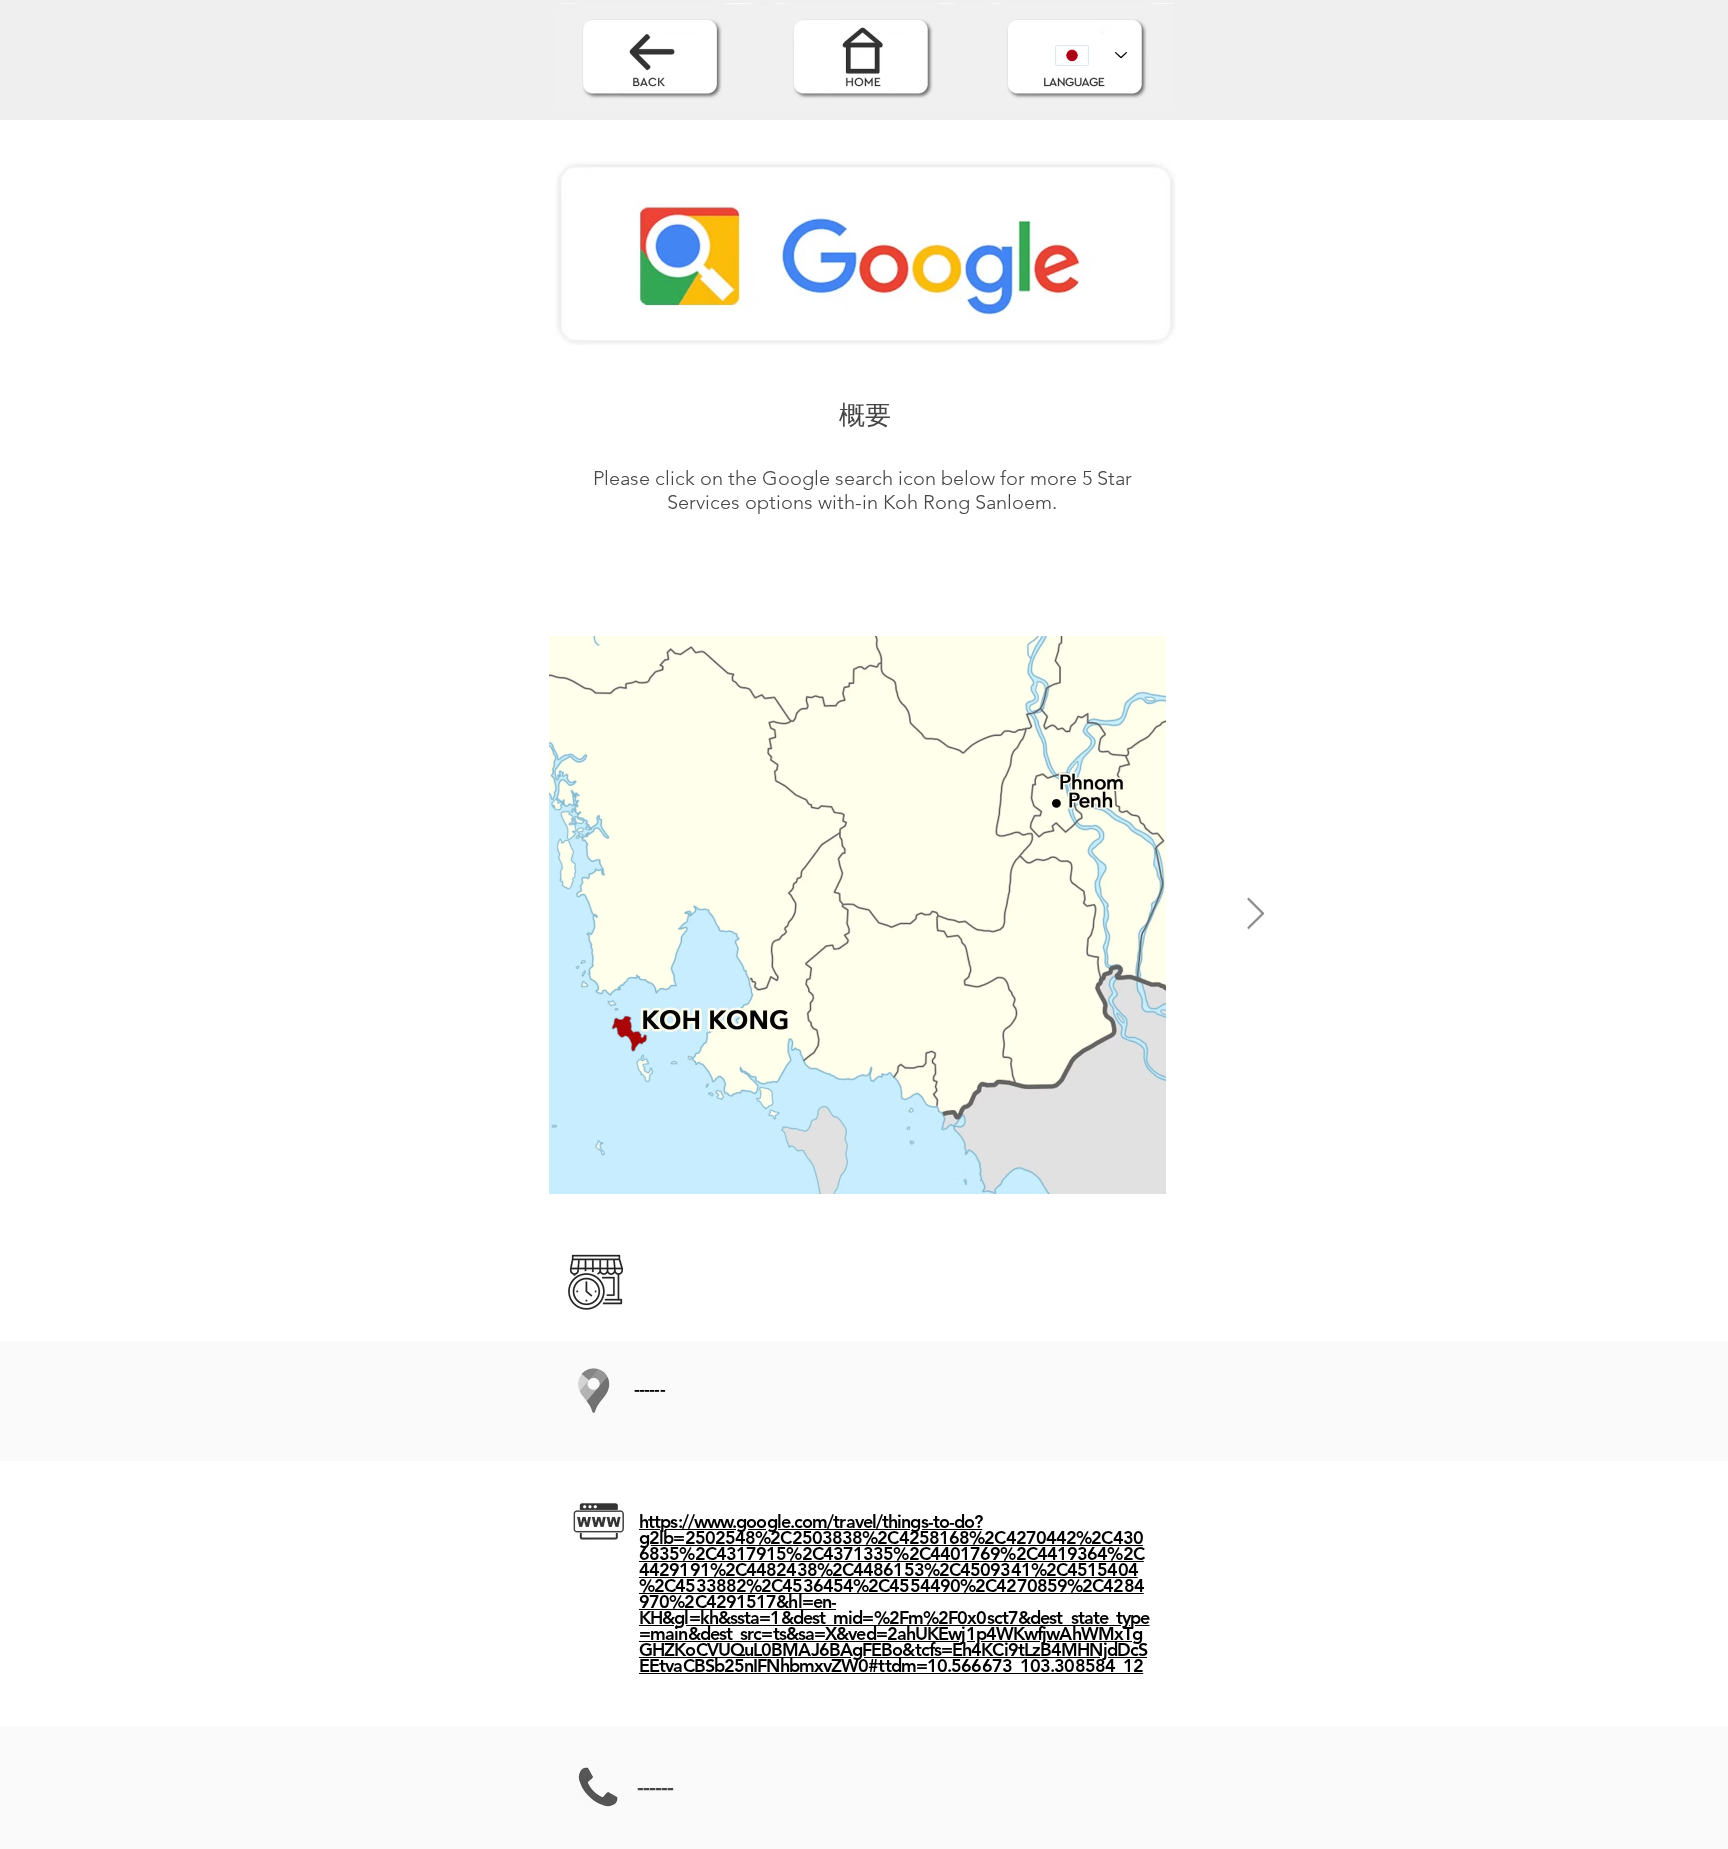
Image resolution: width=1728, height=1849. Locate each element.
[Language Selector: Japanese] (1091, 55)
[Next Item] (1255, 915)
